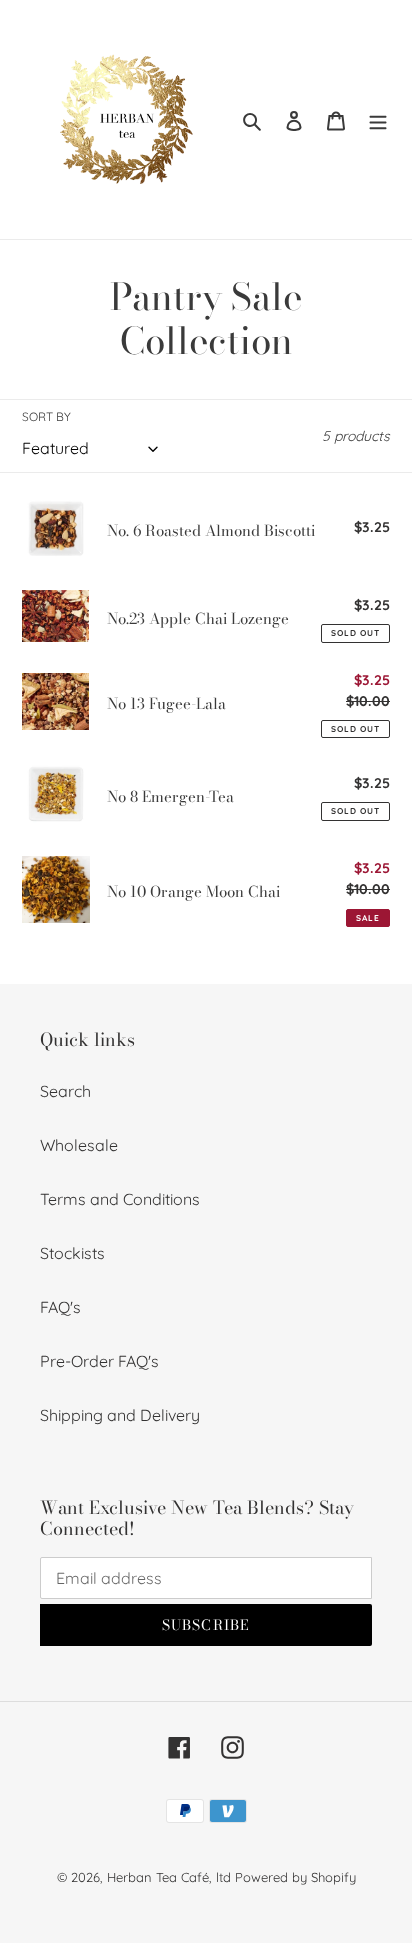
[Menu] (378, 120)
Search (65, 1091)
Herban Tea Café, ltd (169, 1877)
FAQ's (60, 1307)
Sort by (46, 416)
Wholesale (79, 1145)
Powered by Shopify (295, 1877)
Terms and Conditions (120, 1199)
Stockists (72, 1253)
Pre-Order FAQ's (99, 1361)
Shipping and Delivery (120, 1415)
